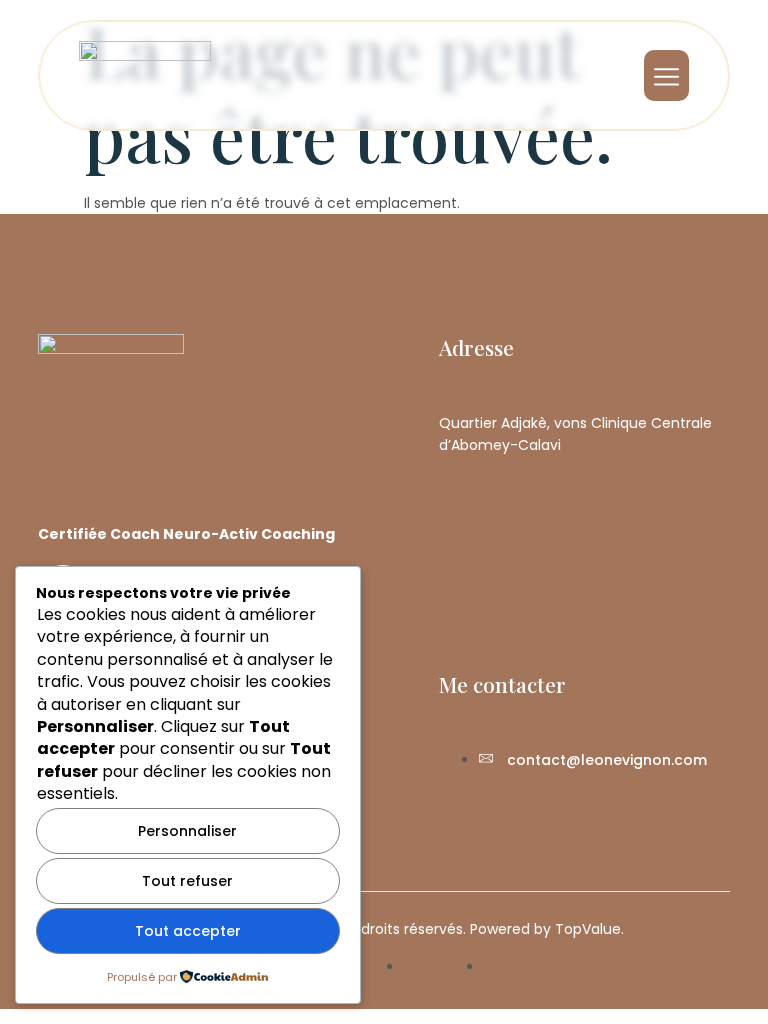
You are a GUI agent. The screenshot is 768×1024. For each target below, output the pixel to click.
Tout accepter (188, 931)
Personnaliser (187, 831)
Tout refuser (187, 881)
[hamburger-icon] (666, 75)
